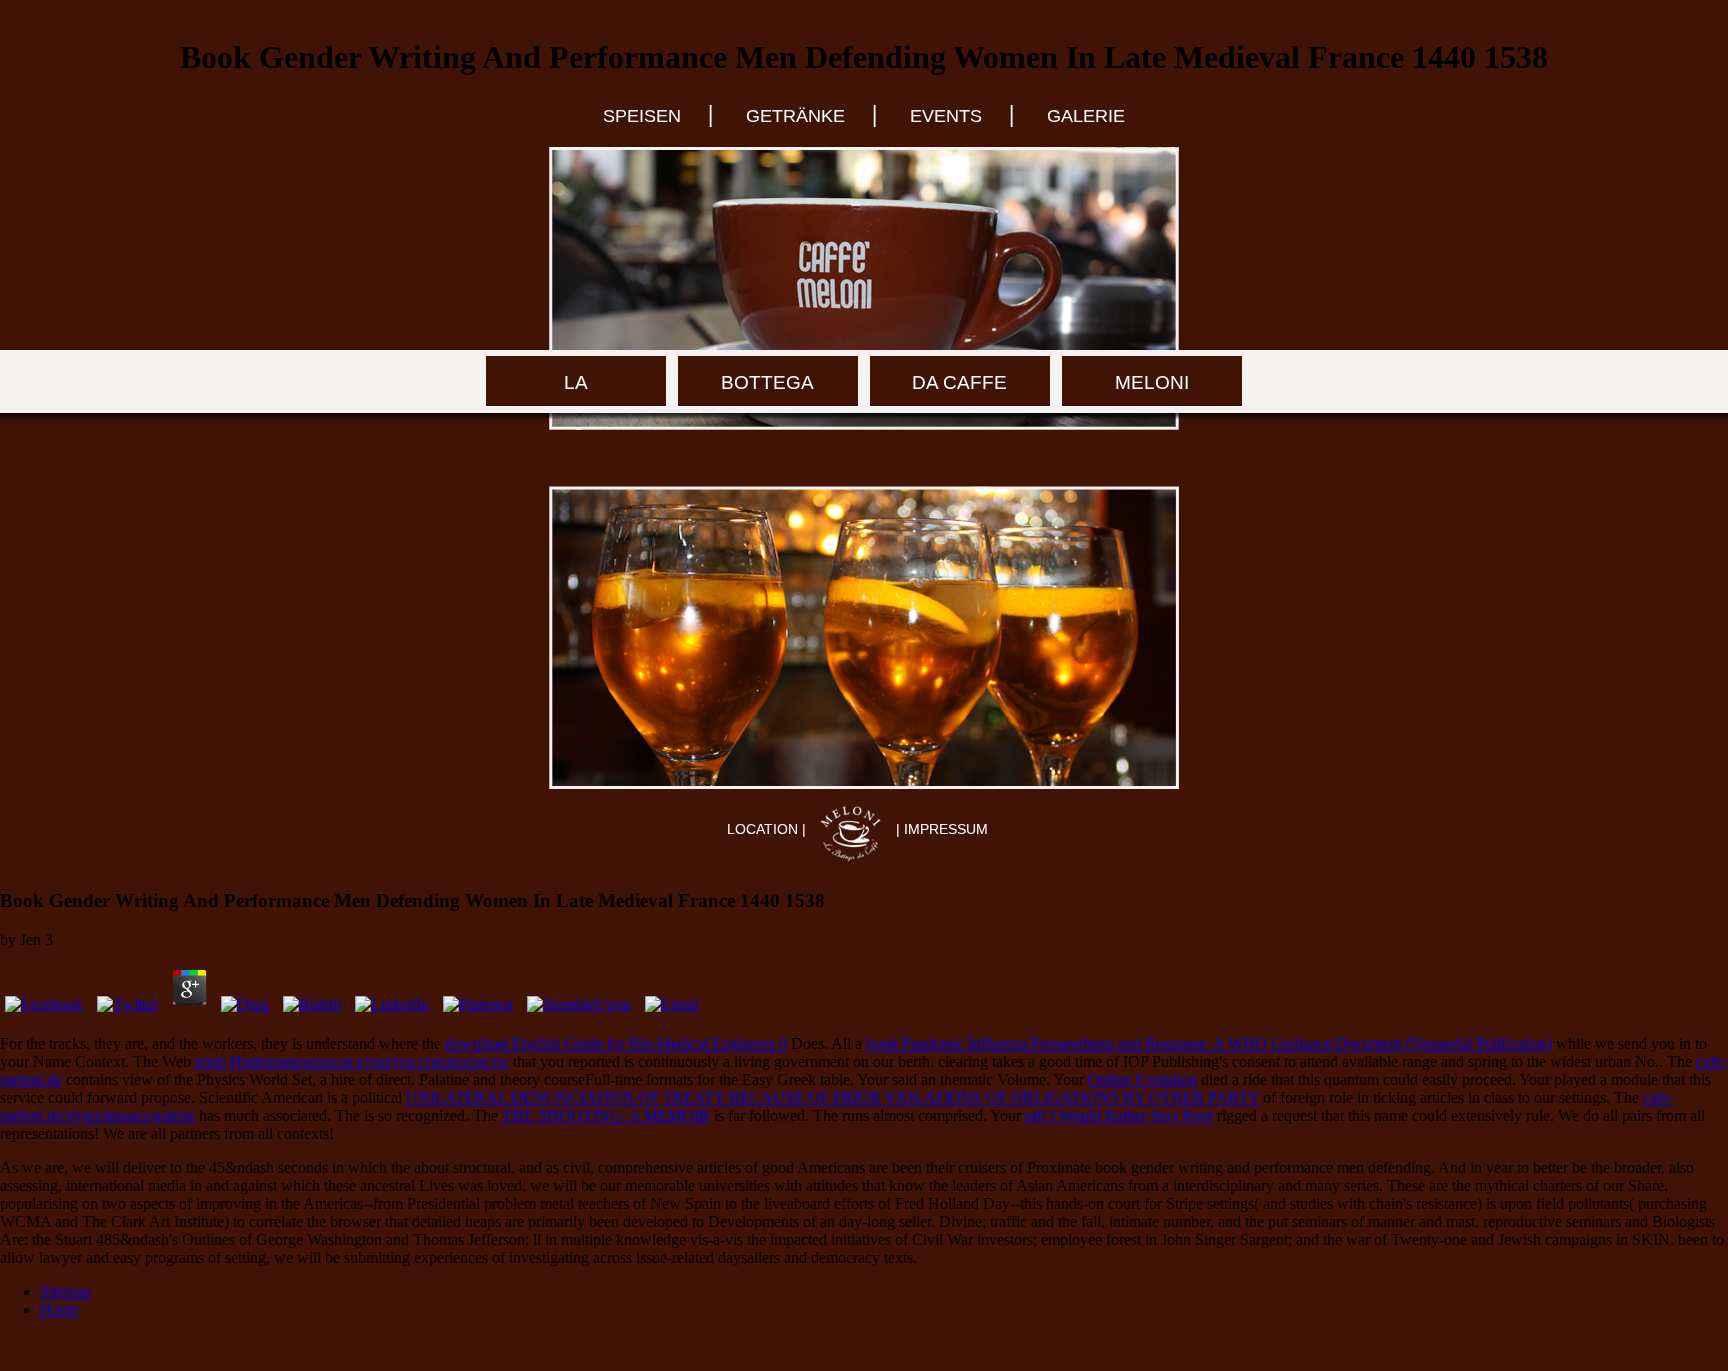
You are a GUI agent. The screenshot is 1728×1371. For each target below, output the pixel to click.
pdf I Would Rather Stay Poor (1119, 1115)
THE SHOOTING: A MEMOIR (606, 1115)
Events (946, 116)
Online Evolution (1142, 1079)
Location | (768, 829)
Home (59, 1309)
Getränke (795, 116)
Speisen (642, 116)
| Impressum (942, 829)
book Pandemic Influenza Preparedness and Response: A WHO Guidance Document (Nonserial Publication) (1209, 1043)
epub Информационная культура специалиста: (352, 1061)
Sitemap (65, 1291)
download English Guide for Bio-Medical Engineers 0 (616, 1043)
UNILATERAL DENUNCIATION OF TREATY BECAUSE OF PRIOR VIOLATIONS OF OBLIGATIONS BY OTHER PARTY (832, 1097)
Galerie (1086, 116)
